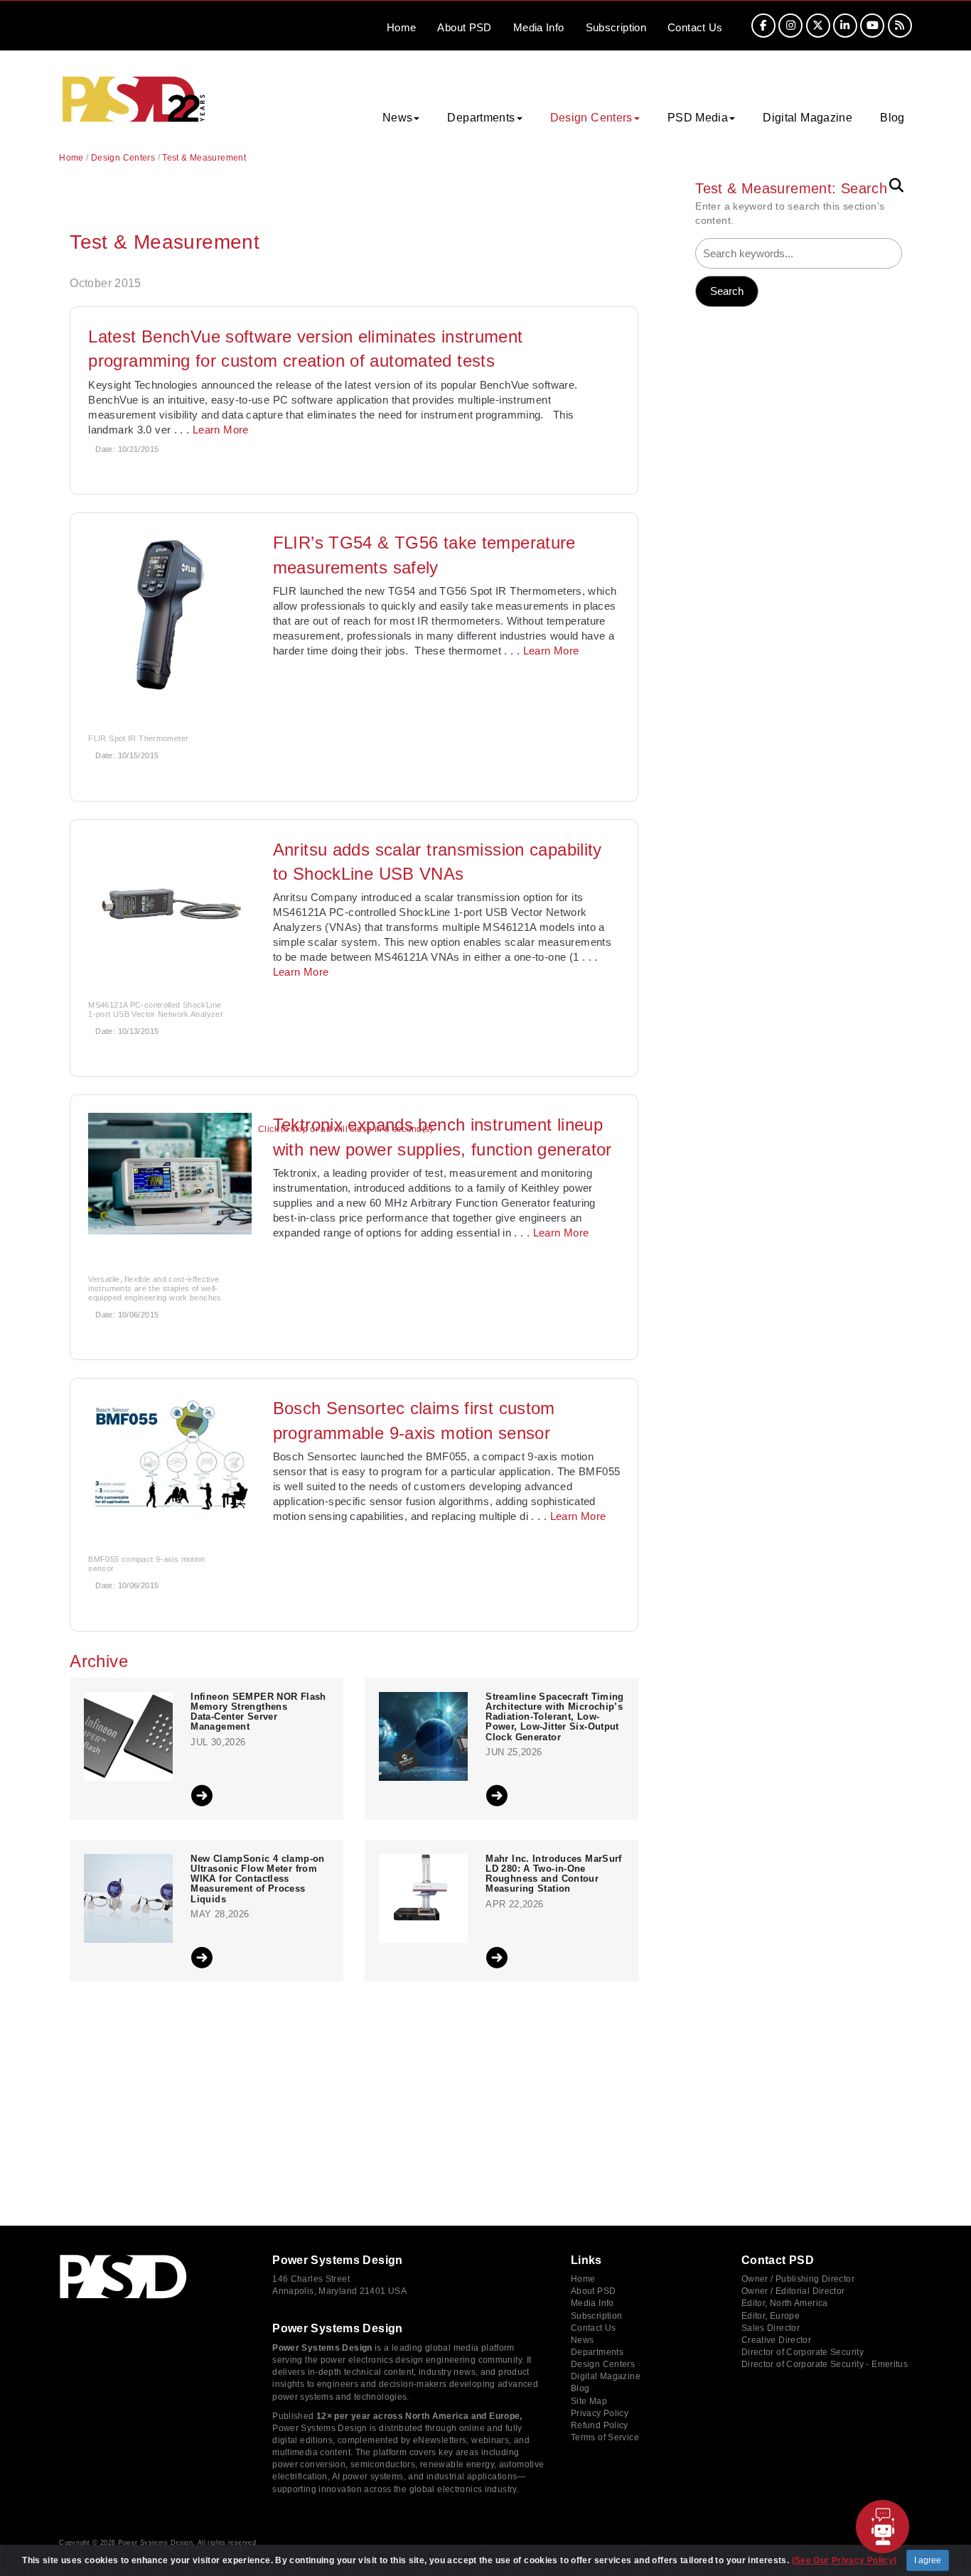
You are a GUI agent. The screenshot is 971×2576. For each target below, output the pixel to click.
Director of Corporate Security (803, 2352)
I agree (928, 2560)
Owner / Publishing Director (798, 2279)
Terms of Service (605, 2437)
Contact (695, 27)
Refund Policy (600, 2425)
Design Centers (123, 158)
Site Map (589, 2401)
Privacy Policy (600, 2413)
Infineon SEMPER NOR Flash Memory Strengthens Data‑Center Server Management (258, 1712)
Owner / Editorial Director (793, 2291)
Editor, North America (785, 2303)
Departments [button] (481, 118)
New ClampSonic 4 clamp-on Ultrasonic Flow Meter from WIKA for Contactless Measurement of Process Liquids (257, 1879)
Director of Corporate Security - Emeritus (825, 2364)
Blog (892, 118)
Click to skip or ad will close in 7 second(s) (345, 1130)
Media (539, 27)
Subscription (616, 27)
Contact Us (594, 2328)
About (464, 27)
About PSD (593, 2291)
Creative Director (776, 2340)
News (583, 2340)
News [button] (398, 118)
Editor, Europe (771, 2316)
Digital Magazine (808, 118)
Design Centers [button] (591, 118)
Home (402, 27)
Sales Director (771, 2328)
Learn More (221, 430)
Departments (597, 2352)
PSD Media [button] (698, 118)
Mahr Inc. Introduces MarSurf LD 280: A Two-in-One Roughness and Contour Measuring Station (554, 1874)
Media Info (592, 2303)
